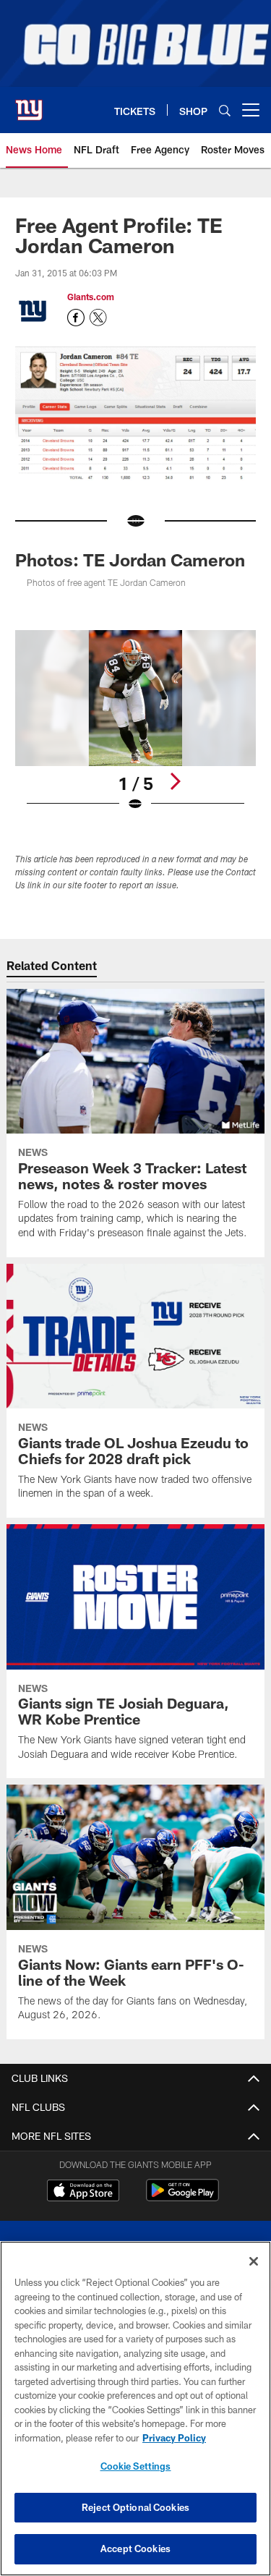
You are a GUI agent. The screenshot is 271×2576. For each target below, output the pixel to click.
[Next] (175, 781)
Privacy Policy (174, 2438)
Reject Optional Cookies (135, 2507)
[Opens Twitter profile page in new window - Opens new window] (98, 318)
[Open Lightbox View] (135, 721)
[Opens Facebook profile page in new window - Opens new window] (76, 318)
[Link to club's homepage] (29, 104)
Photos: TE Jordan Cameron (130, 560)
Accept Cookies (135, 2549)
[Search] (225, 110)
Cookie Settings (136, 2466)
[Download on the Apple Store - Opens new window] (83, 2192)
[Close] (254, 2261)
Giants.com (91, 297)
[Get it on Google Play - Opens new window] (182, 2197)
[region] (135, 2409)
